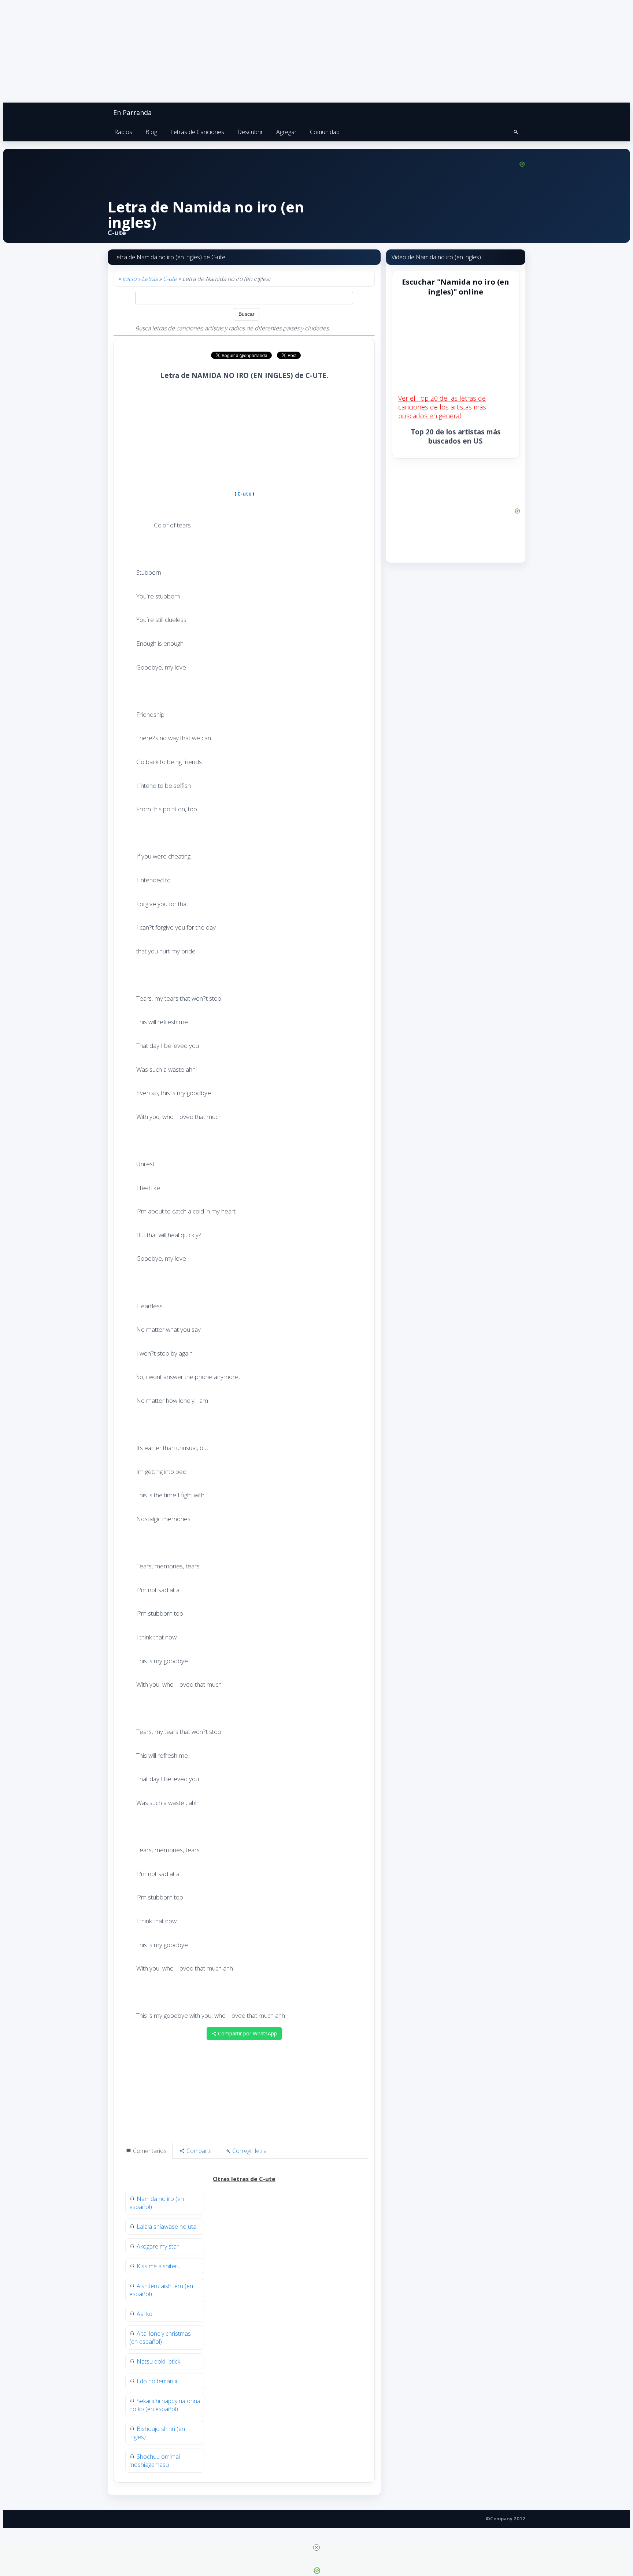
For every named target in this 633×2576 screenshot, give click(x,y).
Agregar (286, 132)
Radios (123, 132)
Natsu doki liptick (158, 2361)
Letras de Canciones (197, 132)
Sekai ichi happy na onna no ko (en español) (165, 2405)
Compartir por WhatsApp (247, 2033)
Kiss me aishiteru (159, 2266)
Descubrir (250, 132)
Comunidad (325, 132)
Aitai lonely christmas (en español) (160, 2338)
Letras (150, 279)
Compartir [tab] (199, 2151)
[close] (316, 2547)
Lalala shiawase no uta (166, 2227)
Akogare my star (158, 2246)
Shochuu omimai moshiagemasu (155, 2461)
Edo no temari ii (157, 2381)
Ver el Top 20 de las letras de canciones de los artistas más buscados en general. (442, 407)
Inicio (129, 279)
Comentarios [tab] (149, 2151)
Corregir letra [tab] (249, 2151)
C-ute (170, 279)
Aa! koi (145, 2314)
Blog (151, 132)
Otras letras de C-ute (244, 2179)
